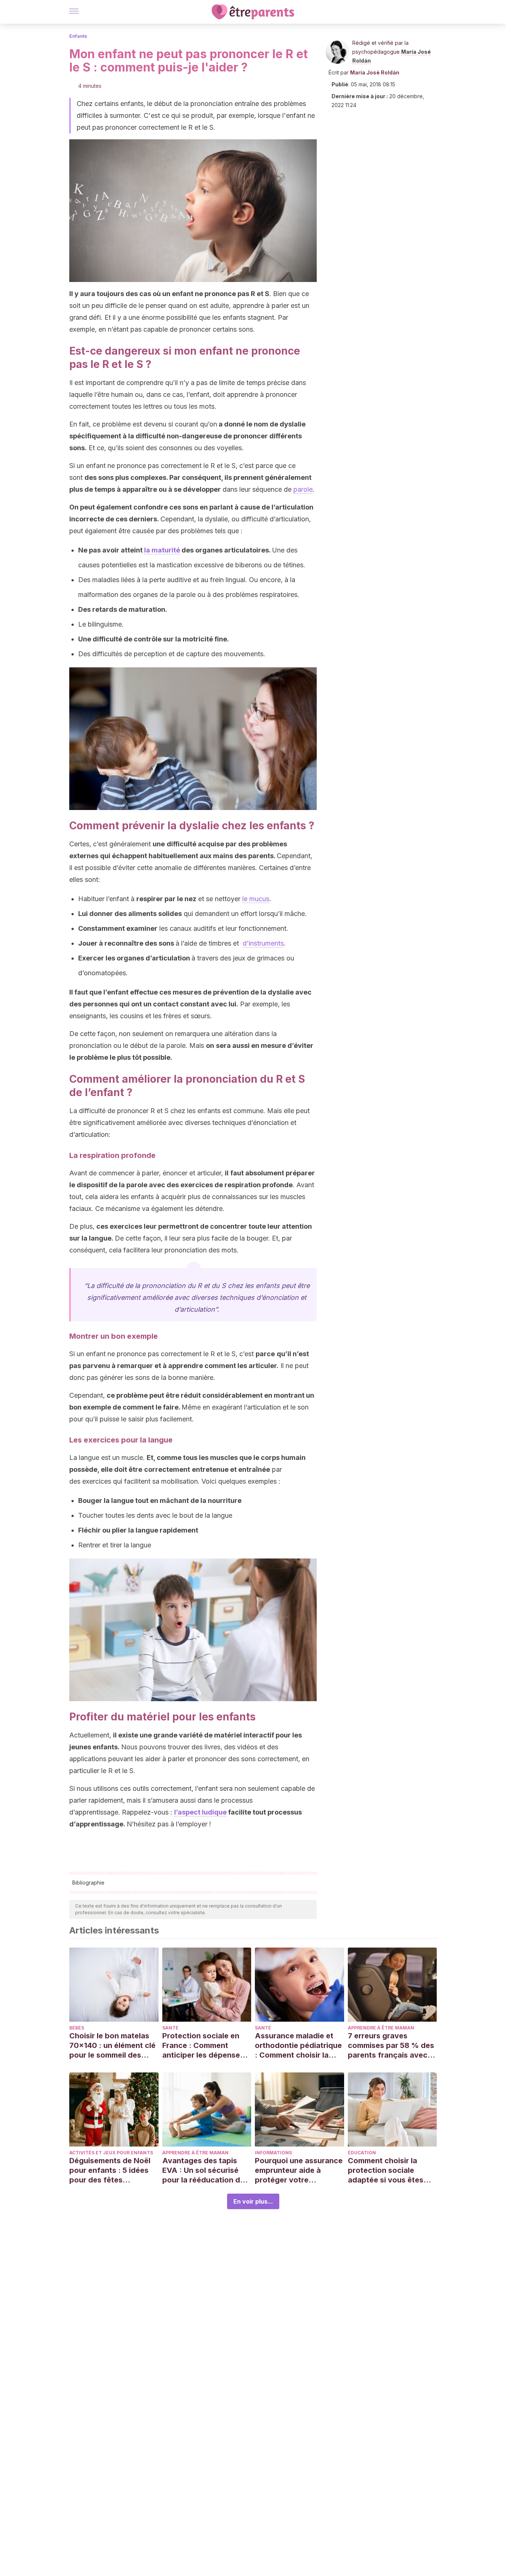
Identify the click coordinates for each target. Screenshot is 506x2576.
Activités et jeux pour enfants (111, 2153)
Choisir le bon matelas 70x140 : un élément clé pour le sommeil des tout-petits (112, 2046)
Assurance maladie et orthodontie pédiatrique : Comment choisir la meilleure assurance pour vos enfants (298, 2046)
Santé (170, 2028)
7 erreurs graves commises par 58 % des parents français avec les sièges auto (391, 2046)
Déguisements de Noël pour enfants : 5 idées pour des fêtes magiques (110, 2170)
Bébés (77, 2028)
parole (303, 489)
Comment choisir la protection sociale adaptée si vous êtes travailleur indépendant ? (390, 2170)
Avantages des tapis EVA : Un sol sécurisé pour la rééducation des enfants (205, 2170)
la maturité (162, 550)
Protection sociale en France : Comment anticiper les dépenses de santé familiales (203, 2046)
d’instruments (263, 943)
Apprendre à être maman (381, 2028)
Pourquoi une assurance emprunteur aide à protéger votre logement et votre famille (299, 2170)
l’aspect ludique (200, 1812)
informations (273, 2153)
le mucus (256, 899)
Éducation (362, 2153)
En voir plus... (253, 2201)
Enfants (78, 36)
